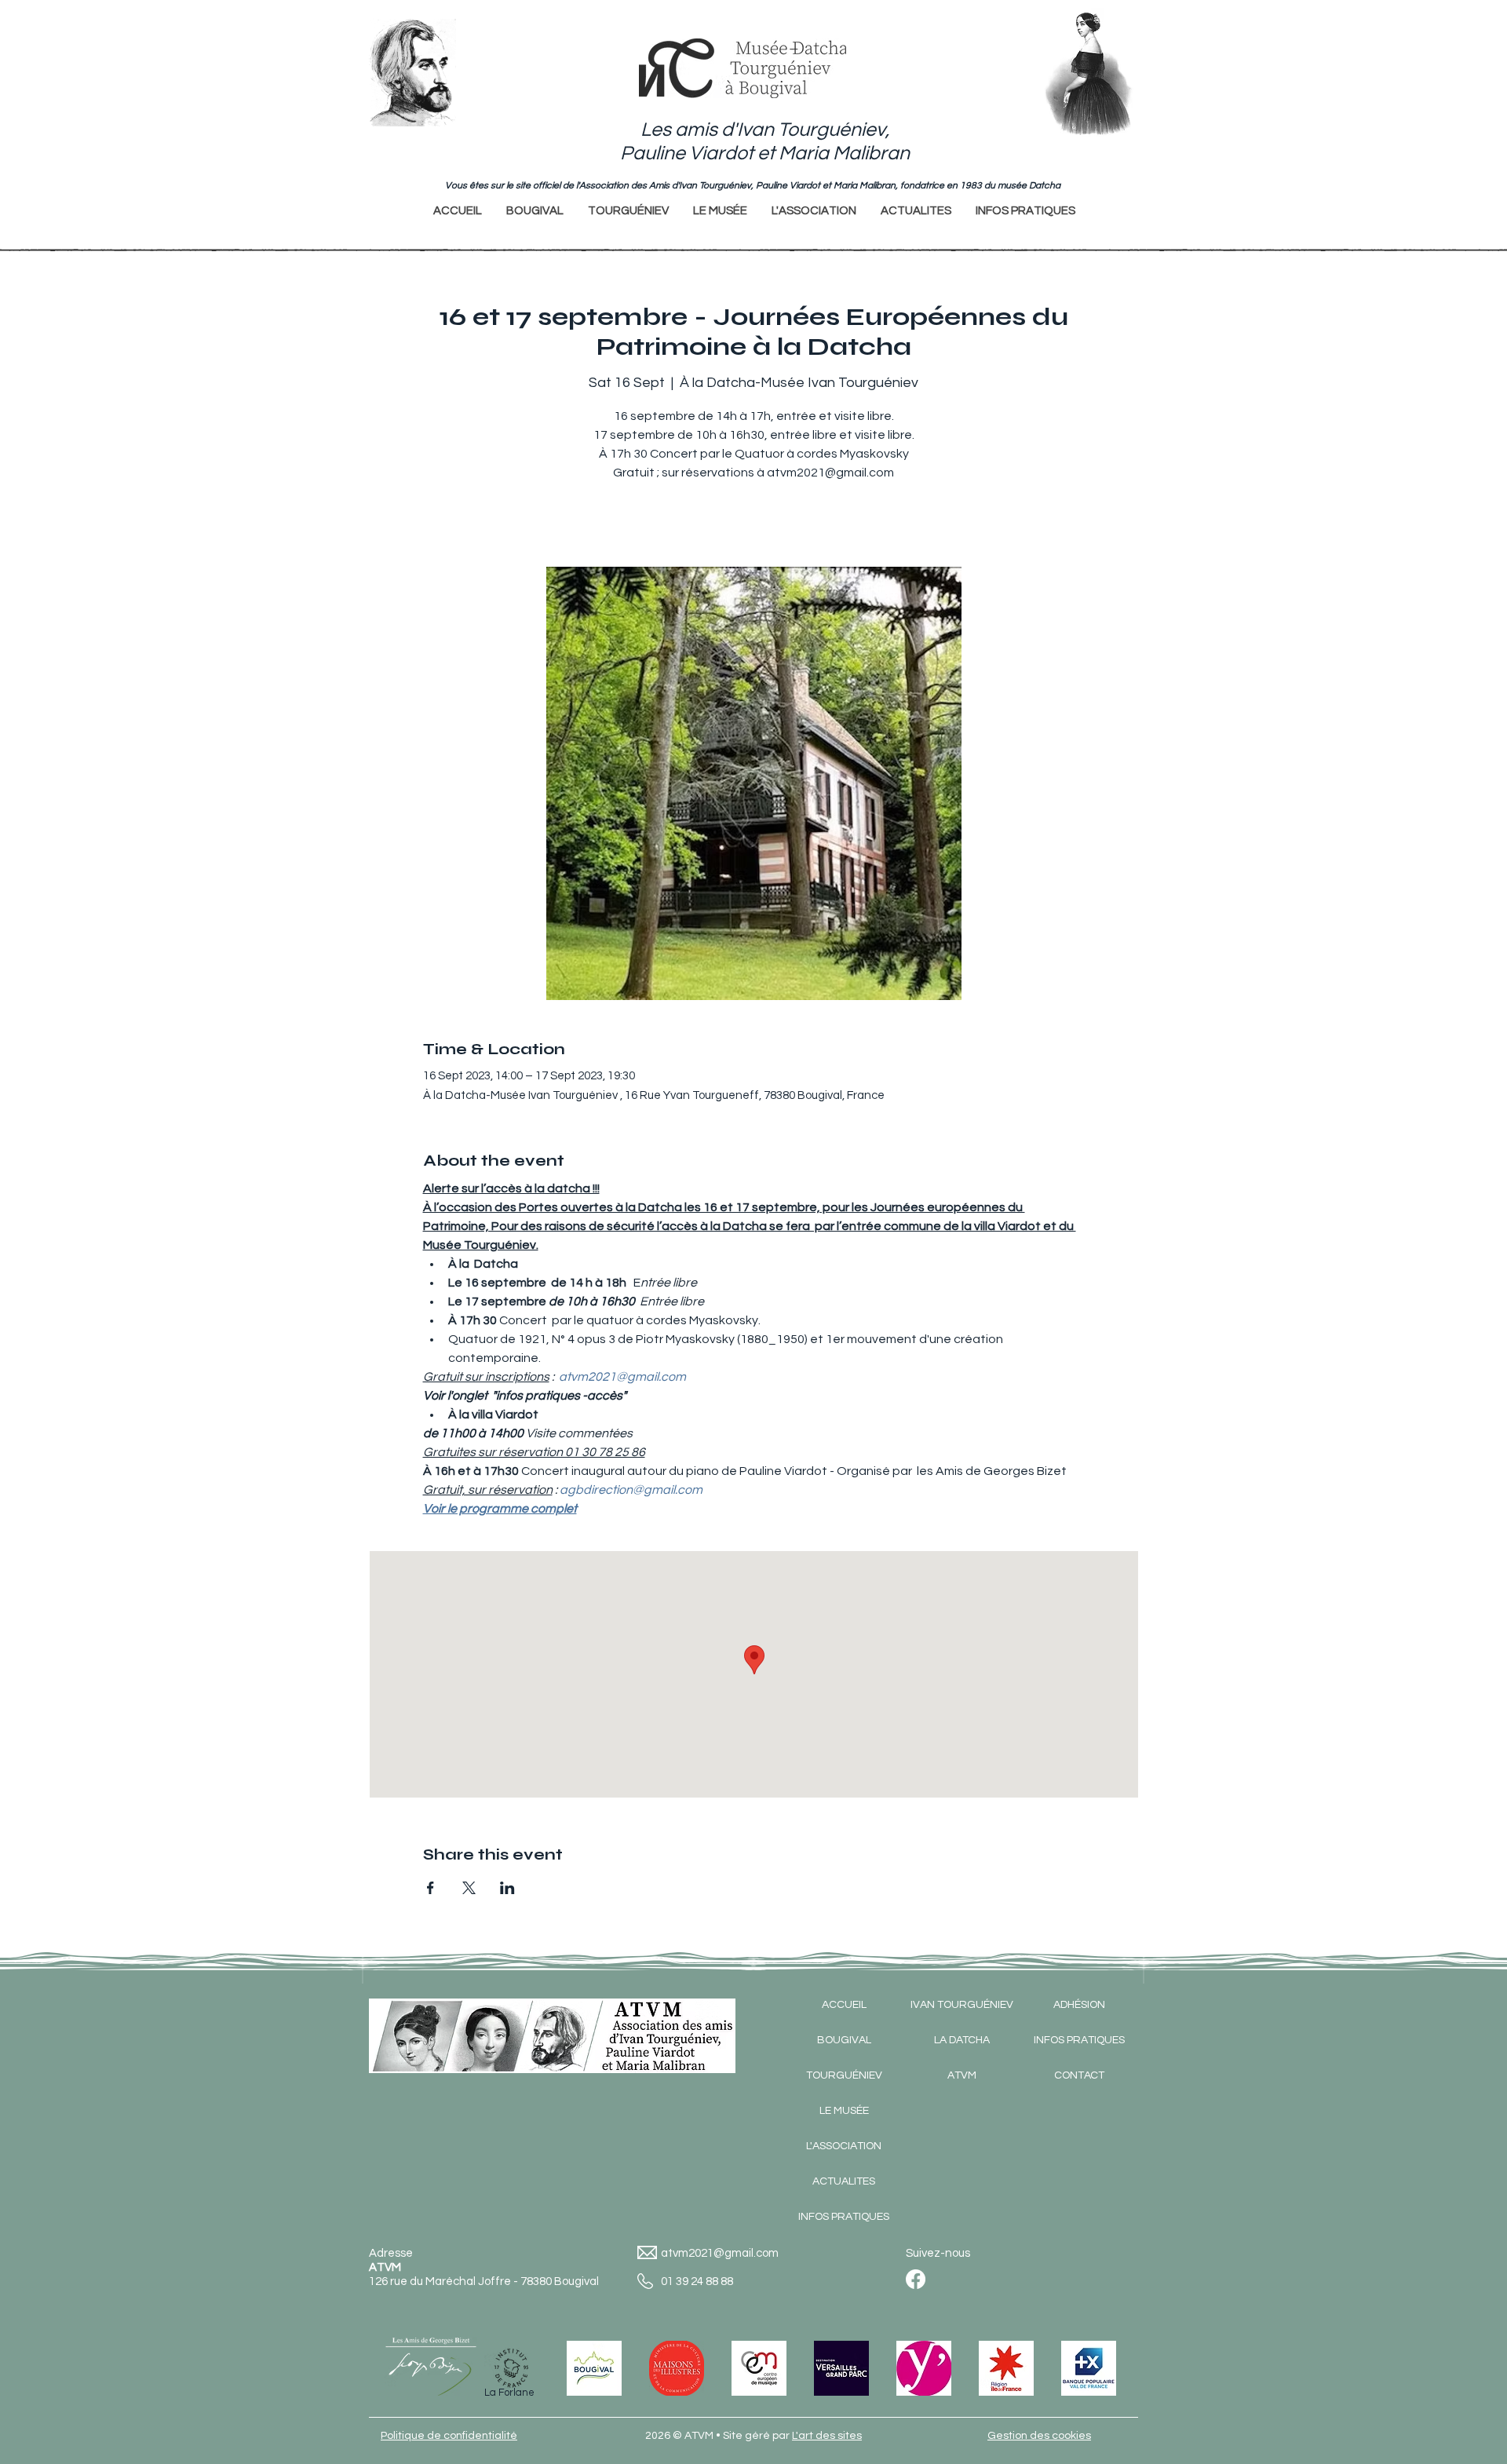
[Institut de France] (512, 2368)
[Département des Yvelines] (924, 2368)
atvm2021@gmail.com (720, 2253)
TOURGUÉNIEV (844, 2075)
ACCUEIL (844, 2005)
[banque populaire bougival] (1089, 2368)
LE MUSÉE (844, 2111)
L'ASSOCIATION (844, 2146)
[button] (628, 211)
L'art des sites (827, 2436)
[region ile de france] (1006, 2368)
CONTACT (1079, 2075)
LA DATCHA (962, 2040)
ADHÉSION (1079, 2005)
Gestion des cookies (1039, 2436)
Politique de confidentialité (449, 2436)
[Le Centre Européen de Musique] (759, 2368)
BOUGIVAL (844, 2040)
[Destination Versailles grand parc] (841, 2368)
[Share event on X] (469, 1888)
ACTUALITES (844, 2181)
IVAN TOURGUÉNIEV (962, 2005)
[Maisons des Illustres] (677, 2368)
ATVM (962, 2075)
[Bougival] (594, 2368)
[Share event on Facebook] (431, 1888)
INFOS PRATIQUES (844, 2217)
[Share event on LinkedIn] (507, 1888)
